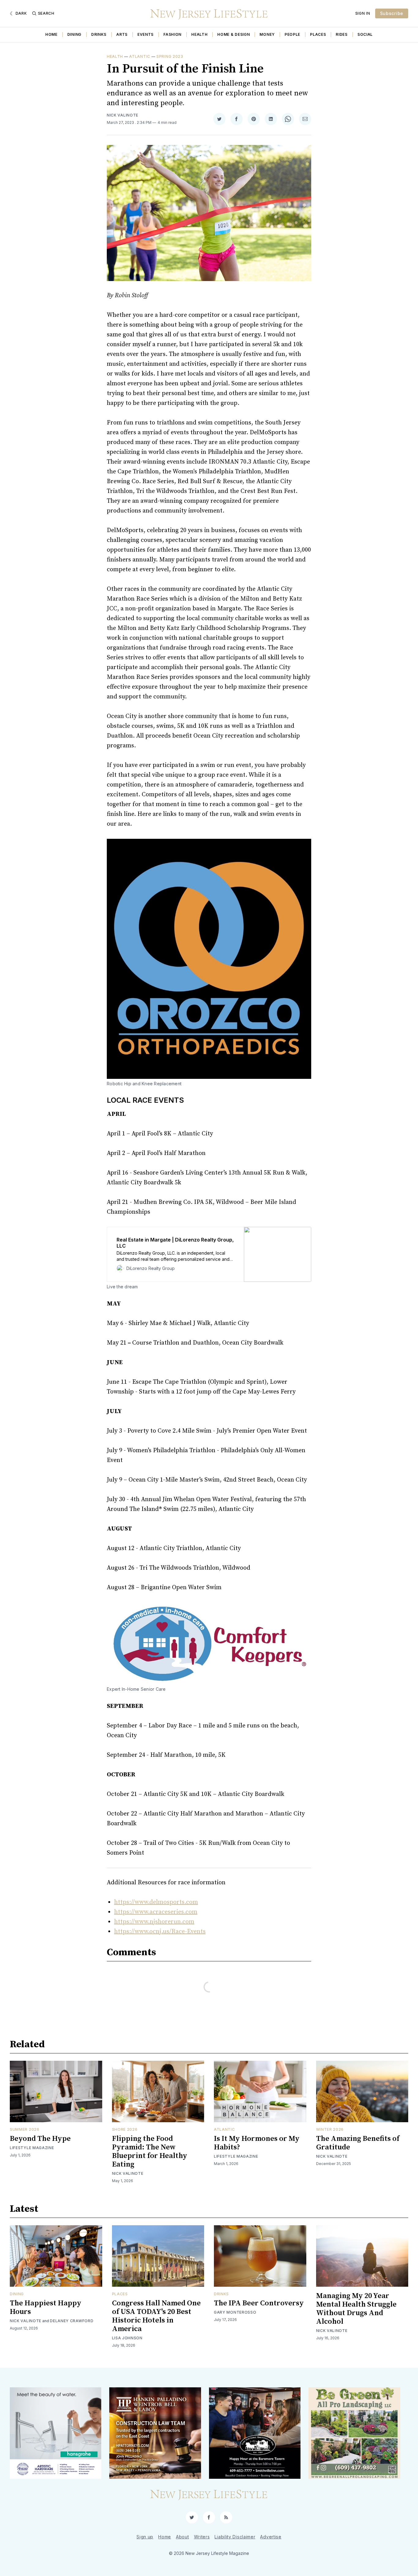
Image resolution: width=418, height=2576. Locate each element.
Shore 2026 (125, 2129)
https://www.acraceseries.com (156, 1912)
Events (146, 34)
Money (267, 34)
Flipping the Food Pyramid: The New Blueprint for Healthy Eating (150, 2152)
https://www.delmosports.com (156, 1902)
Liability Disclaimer (235, 2537)
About (183, 2537)
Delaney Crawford (72, 2321)
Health (199, 34)
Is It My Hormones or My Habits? (257, 2143)
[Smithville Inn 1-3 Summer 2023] (255, 2433)
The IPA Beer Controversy (259, 2303)
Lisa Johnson (127, 2338)
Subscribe (392, 13)
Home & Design (233, 34)
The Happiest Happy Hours (46, 2308)
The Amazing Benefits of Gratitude (358, 2143)
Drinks (99, 34)
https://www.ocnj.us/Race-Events (160, 1932)
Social (365, 34)
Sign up (145, 2537)
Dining (74, 34)
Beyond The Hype (40, 2139)
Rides (342, 34)
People (292, 34)
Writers (202, 2537)
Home (51, 34)
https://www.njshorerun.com (154, 1922)
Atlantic (140, 56)
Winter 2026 (330, 2129)
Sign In (363, 13)
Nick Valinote (123, 115)
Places (318, 34)
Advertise (271, 2537)
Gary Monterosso (235, 2312)
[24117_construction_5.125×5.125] (155, 2433)
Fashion (172, 34)
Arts (122, 34)
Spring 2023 (170, 56)
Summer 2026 (25, 2129)
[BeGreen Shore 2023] (354, 2433)
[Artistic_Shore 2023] (56, 2433)
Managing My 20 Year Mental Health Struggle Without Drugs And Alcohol (356, 2309)
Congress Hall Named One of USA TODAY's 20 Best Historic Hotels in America (156, 2316)
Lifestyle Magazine (32, 2148)
